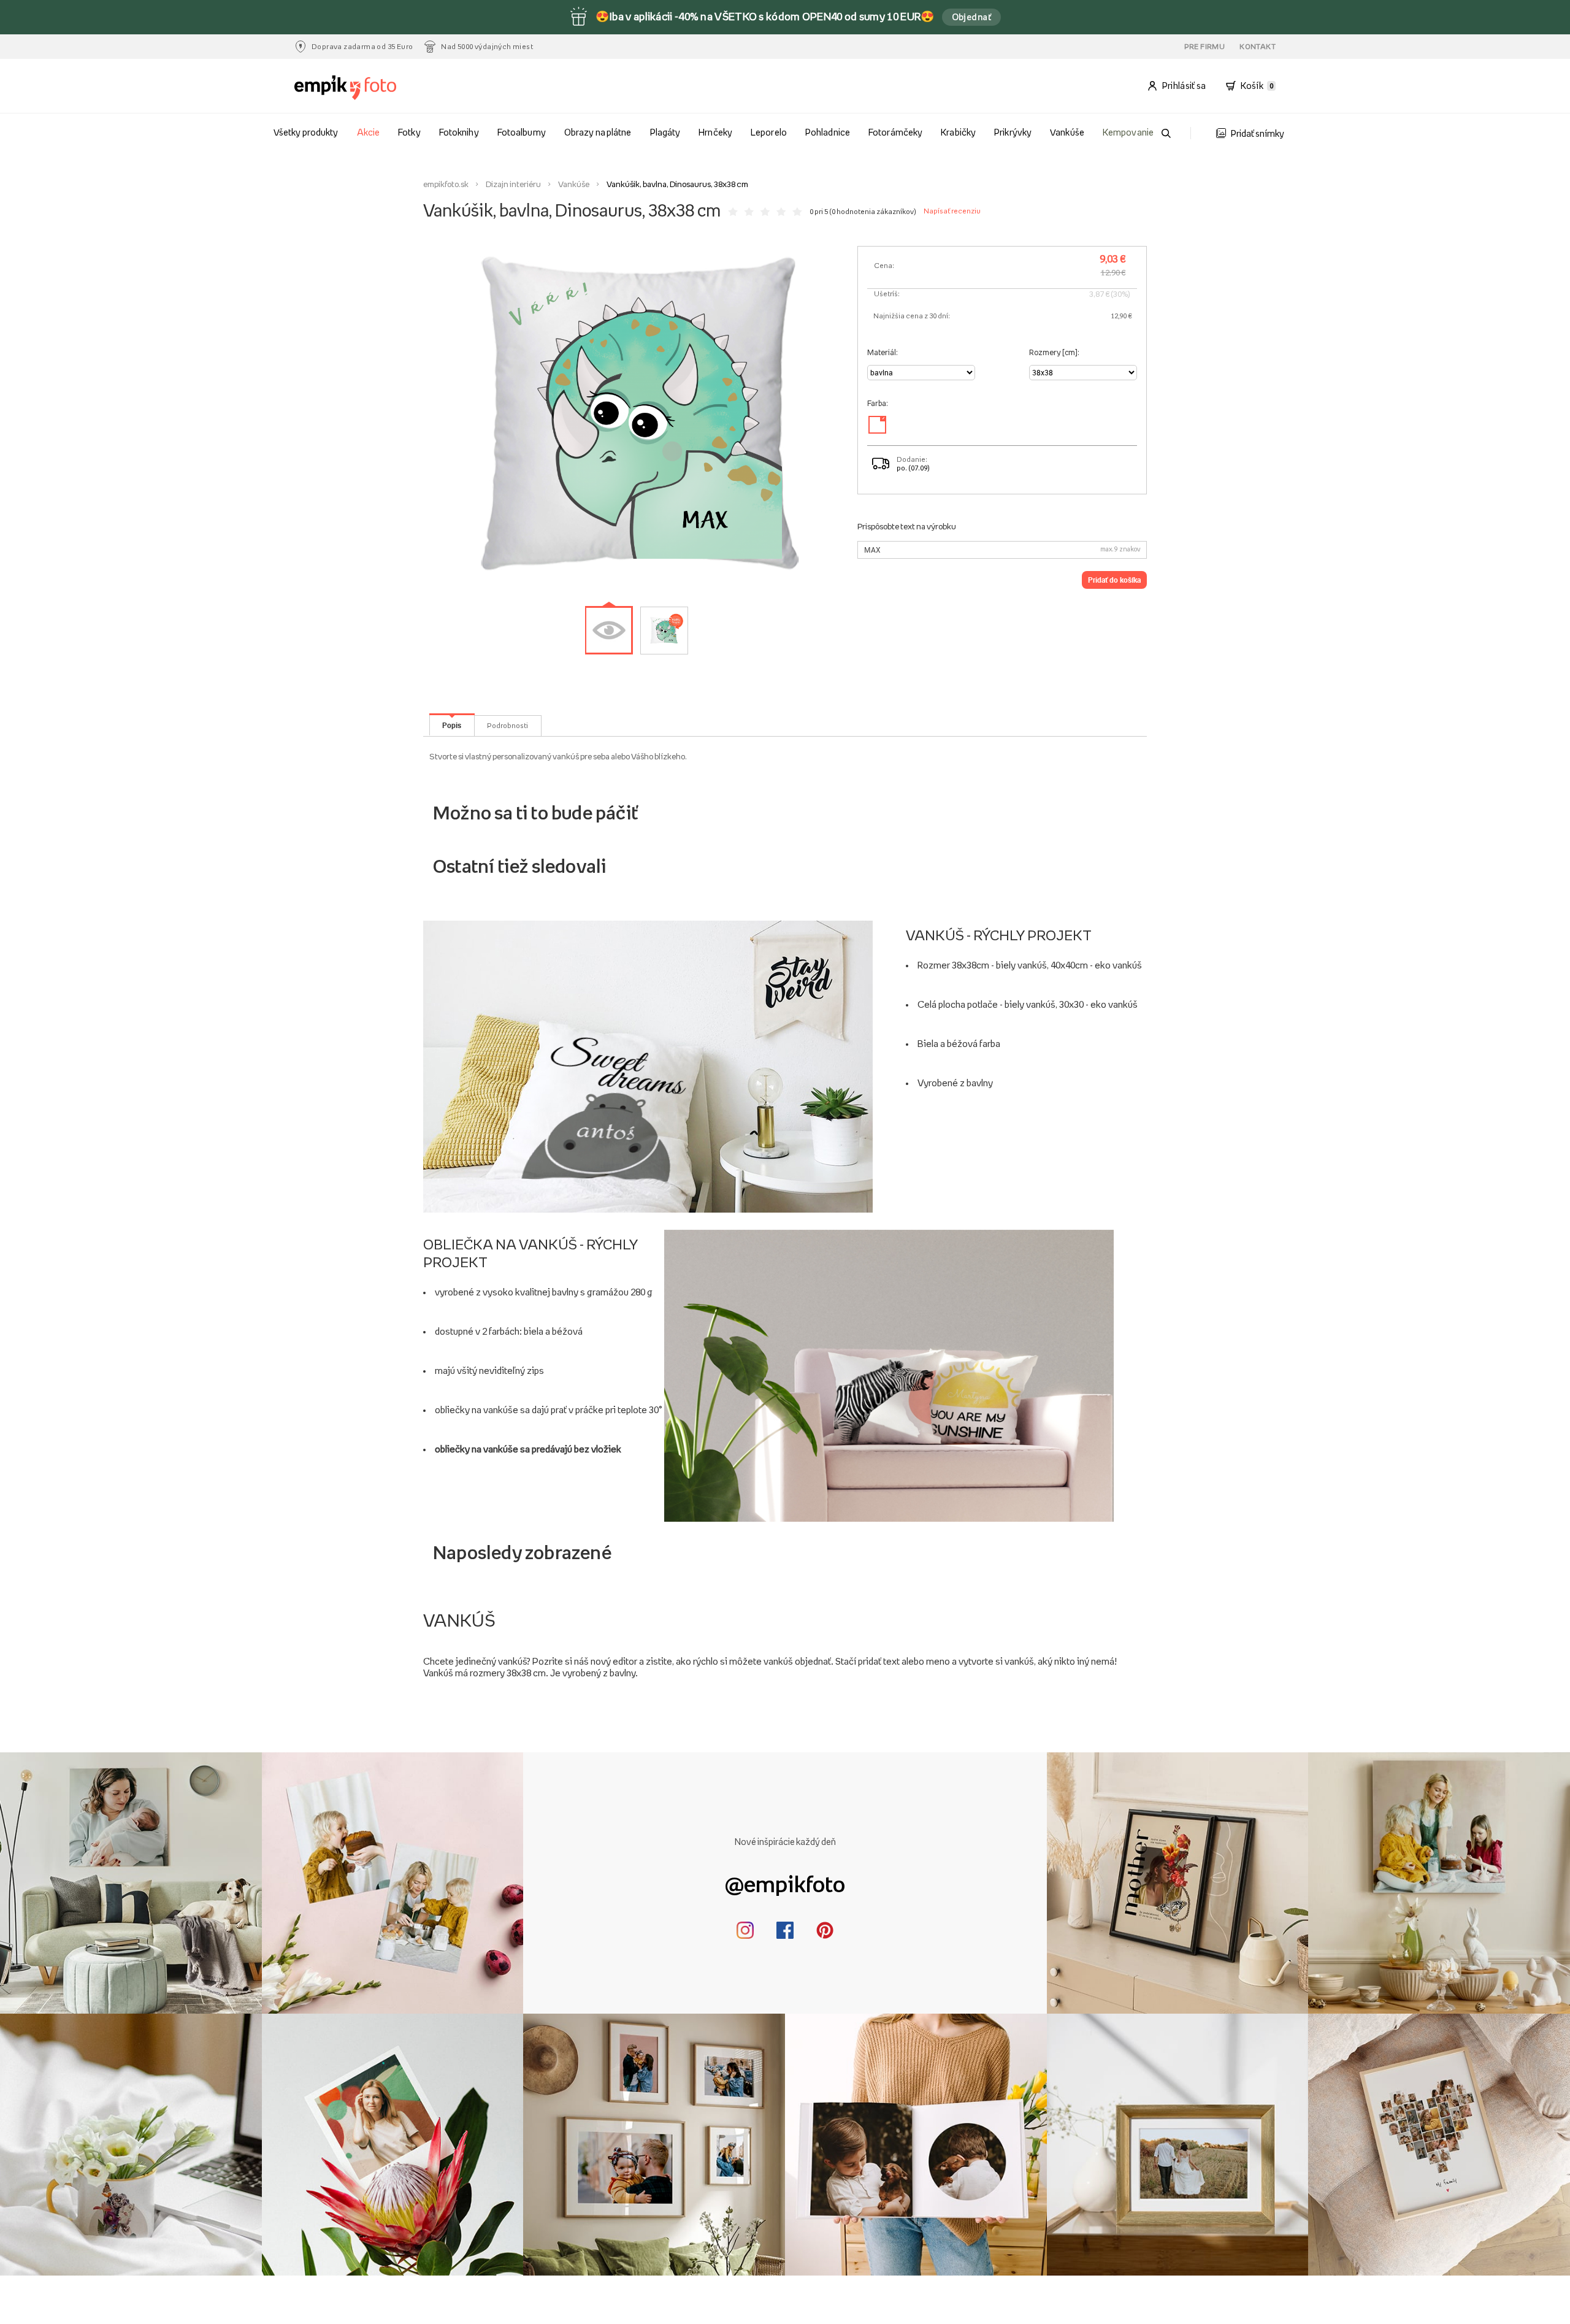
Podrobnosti (507, 726)
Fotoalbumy (521, 132)
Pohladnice (827, 132)
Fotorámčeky (895, 132)
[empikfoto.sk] (370, 88)
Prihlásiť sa (1184, 86)
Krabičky (958, 132)
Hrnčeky (715, 132)
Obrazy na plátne (597, 132)
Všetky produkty (305, 132)
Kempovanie (1128, 132)
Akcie (368, 132)
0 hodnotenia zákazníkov (873, 212)
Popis (452, 725)
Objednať (972, 17)
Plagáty (665, 132)
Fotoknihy (459, 132)
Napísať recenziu (952, 211)
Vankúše (1067, 132)
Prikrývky (1013, 132)
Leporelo (768, 132)
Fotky (409, 132)
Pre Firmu (1205, 47)
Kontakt (1258, 47)
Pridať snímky (1258, 133)
